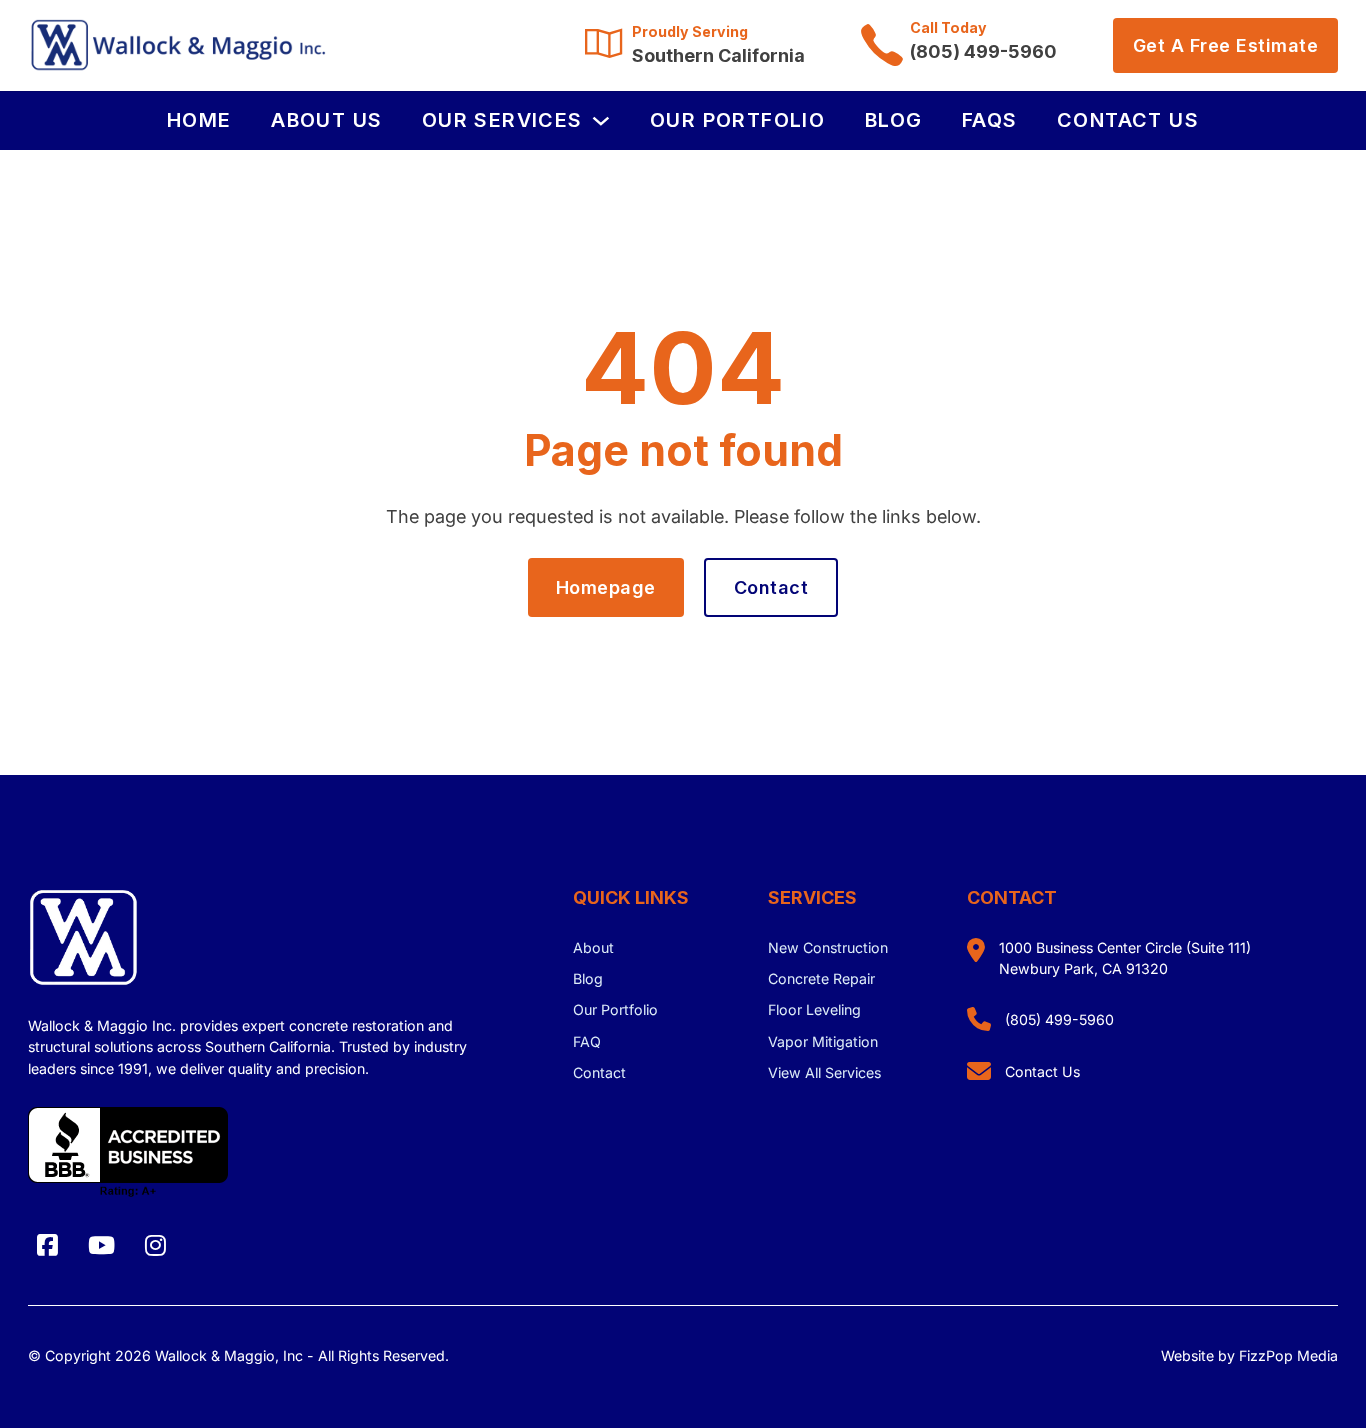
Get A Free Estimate (1226, 45)
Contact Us (1128, 120)
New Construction (828, 947)
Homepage (606, 587)
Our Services (502, 120)
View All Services (824, 1072)
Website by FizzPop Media (1249, 1355)
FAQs (990, 120)
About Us (326, 120)
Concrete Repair (821, 978)
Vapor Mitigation (823, 1041)
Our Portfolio (737, 120)
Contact (771, 587)
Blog (894, 120)
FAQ (587, 1041)
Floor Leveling (814, 1009)
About (593, 947)
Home (199, 120)
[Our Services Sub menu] (601, 121)
